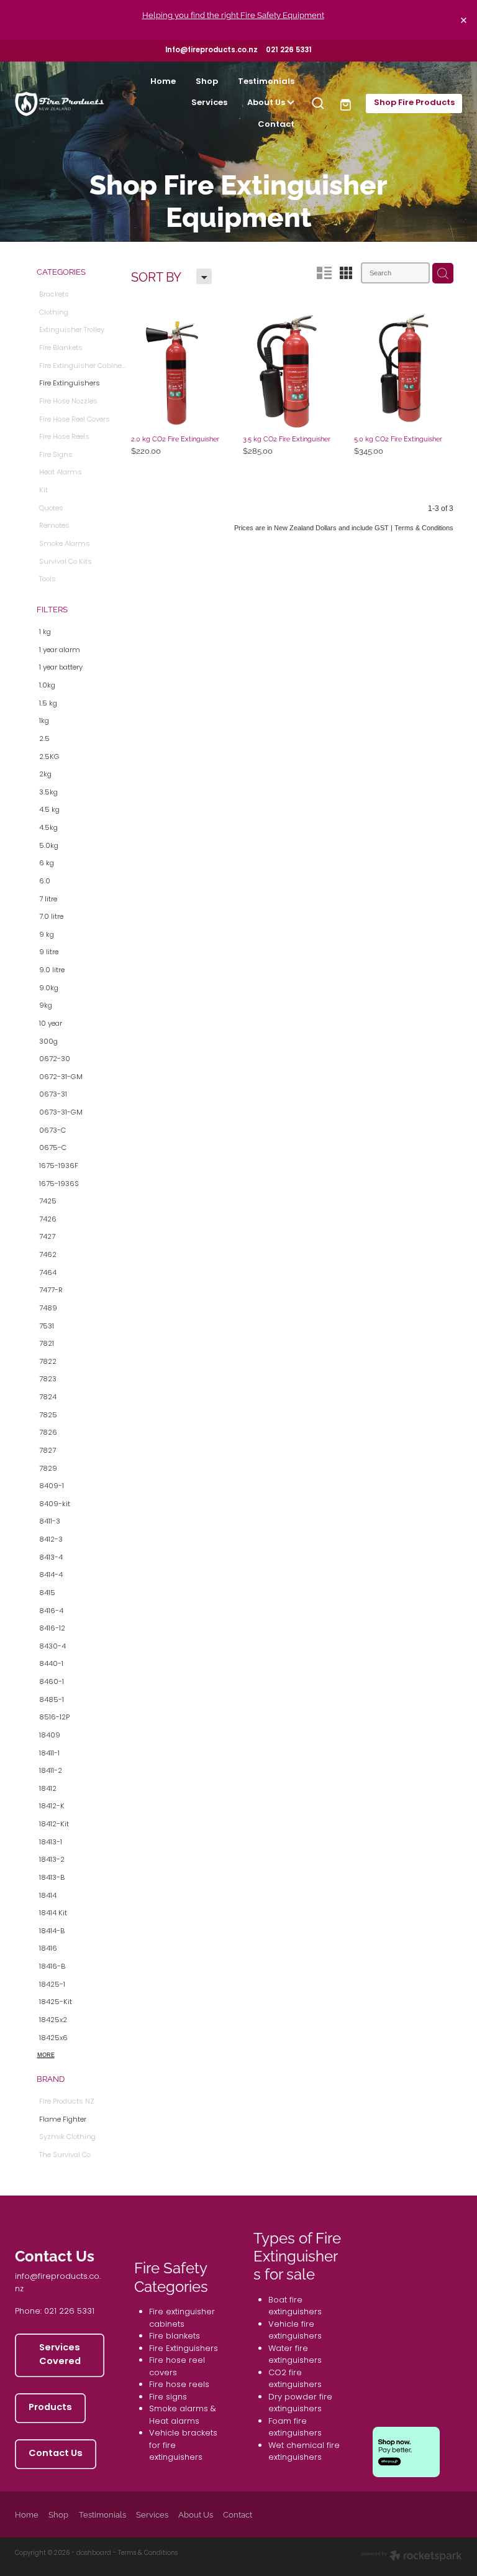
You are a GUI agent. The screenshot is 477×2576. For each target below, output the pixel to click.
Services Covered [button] (60, 2355)
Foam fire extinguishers (295, 2428)
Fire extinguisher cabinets (182, 2318)
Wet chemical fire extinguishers (304, 2452)
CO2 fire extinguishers (295, 2379)
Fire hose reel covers (177, 2367)
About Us (267, 103)
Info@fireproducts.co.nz (211, 51)
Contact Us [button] (56, 2454)
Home (163, 82)
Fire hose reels (179, 2385)
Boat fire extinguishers (295, 2307)
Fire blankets (175, 2336)
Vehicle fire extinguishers (295, 2331)
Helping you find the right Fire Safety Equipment (233, 14)
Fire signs (168, 2397)
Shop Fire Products (414, 103)
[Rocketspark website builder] (411, 2557)
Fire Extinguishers (184, 2349)
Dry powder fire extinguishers (300, 2403)
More (46, 2055)
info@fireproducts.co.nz (58, 2283)
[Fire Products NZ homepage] (60, 103)
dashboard (94, 2553)
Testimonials (266, 82)
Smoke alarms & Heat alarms (183, 2415)
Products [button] (50, 2408)
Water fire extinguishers (295, 2355)
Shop (207, 82)
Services (209, 103)
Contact (276, 125)
